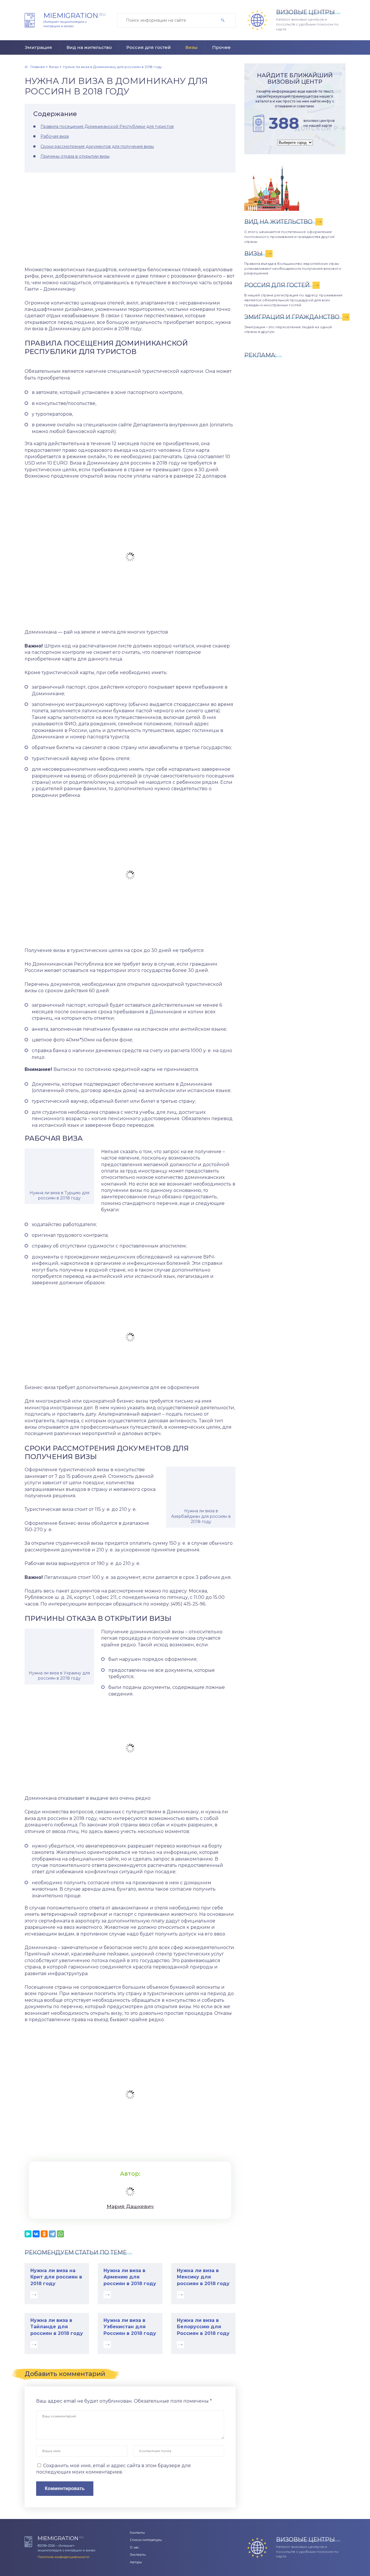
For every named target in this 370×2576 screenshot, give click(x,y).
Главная (38, 67)
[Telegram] (52, 2234)
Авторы (136, 2562)
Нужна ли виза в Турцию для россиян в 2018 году (59, 1195)
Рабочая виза (55, 136)
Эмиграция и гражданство (292, 317)
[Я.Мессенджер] (28, 2234)
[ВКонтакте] (36, 2234)
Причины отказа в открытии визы (75, 156)
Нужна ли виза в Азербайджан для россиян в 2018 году (201, 1516)
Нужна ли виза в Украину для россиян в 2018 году (59, 1676)
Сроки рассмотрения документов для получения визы (97, 146)
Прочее (221, 47)
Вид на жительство (89, 47)
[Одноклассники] (44, 2234)
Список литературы (146, 2540)
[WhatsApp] (60, 2234)
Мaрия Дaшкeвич (130, 2206)
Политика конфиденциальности (63, 2557)
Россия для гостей (149, 47)
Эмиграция (38, 47)
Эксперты (138, 2555)
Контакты (137, 2533)
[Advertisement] (130, 220)
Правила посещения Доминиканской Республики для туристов (107, 126)
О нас (134, 2547)
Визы (192, 47)
